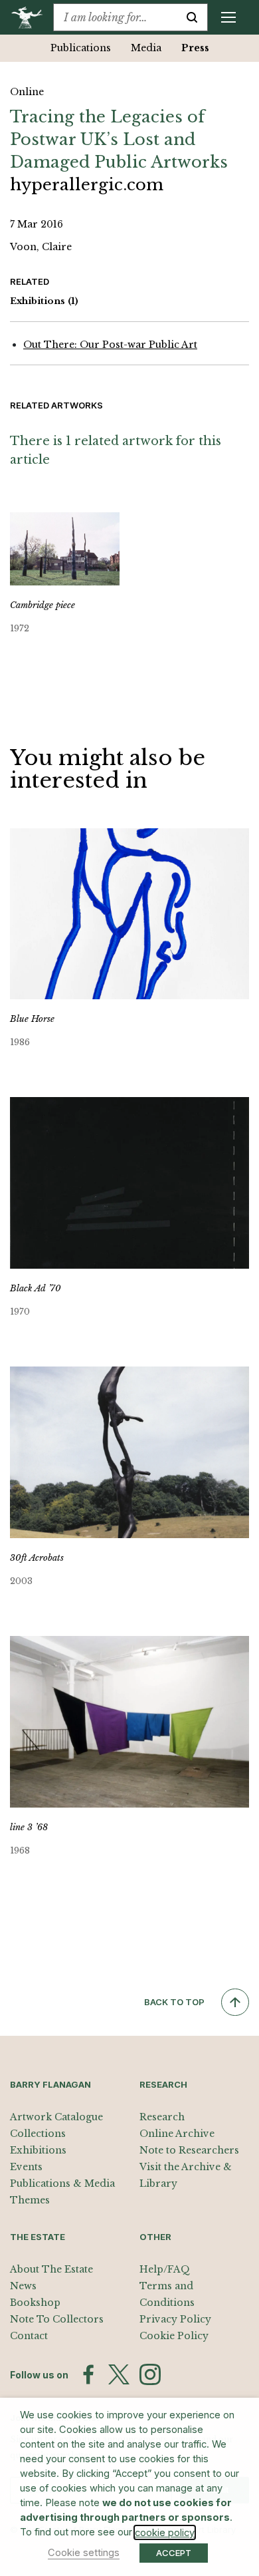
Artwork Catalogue (56, 2117)
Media (146, 48)
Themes (30, 2200)
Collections (38, 2134)
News (23, 2286)
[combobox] (115, 17)
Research (162, 2117)
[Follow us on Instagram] (150, 2374)
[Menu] (228, 17)
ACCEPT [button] (174, 2553)
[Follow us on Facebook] (88, 2374)
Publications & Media (62, 2183)
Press (195, 48)
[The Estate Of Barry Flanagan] (32, 17)
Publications (81, 48)
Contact (29, 2336)
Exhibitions (44, 301)
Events (26, 2167)
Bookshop (35, 2303)
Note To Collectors (57, 2319)
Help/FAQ (165, 2269)
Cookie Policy (174, 2336)
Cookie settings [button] (84, 2553)
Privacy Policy (175, 2319)
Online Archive (177, 2134)
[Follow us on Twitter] (119, 2374)
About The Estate (51, 2269)
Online (27, 92)
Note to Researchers (189, 2150)
